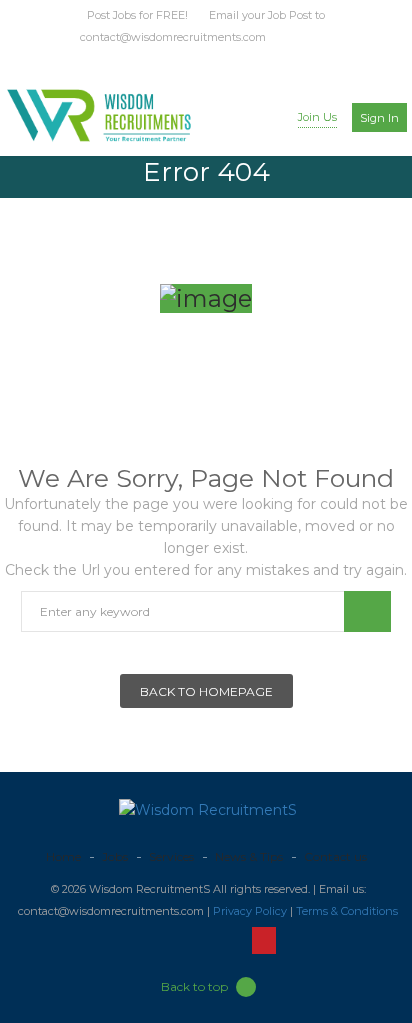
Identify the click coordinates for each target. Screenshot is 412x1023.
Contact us (335, 856)
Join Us (317, 117)
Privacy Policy (250, 911)
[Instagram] (234, 61)
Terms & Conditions (347, 911)
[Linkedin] (213, 61)
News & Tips (249, 856)
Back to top (194, 986)
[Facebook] (171, 61)
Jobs (115, 856)
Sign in (379, 118)
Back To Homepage (206, 691)
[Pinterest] (255, 61)
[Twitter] (192, 61)
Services (171, 856)
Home (63, 856)
